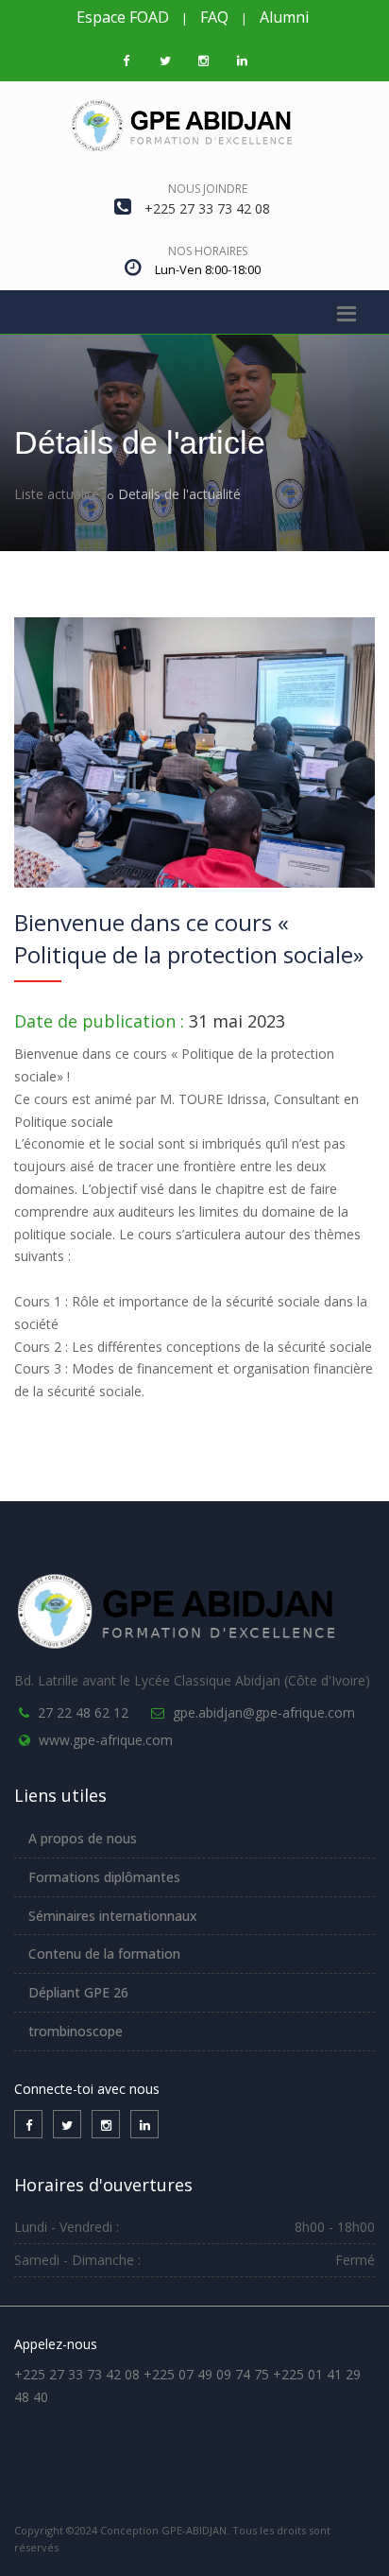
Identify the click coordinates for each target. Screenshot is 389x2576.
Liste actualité (57, 494)
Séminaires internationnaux (113, 1916)
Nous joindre (208, 189)
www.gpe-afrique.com (106, 1740)
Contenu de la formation (104, 1954)
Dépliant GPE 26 (78, 1992)
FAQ (214, 17)
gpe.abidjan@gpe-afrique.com (264, 1712)
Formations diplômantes (104, 1877)
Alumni (284, 17)
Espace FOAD (123, 17)
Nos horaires (208, 251)
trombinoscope (76, 2031)
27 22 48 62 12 (83, 1712)
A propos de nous (83, 1838)
